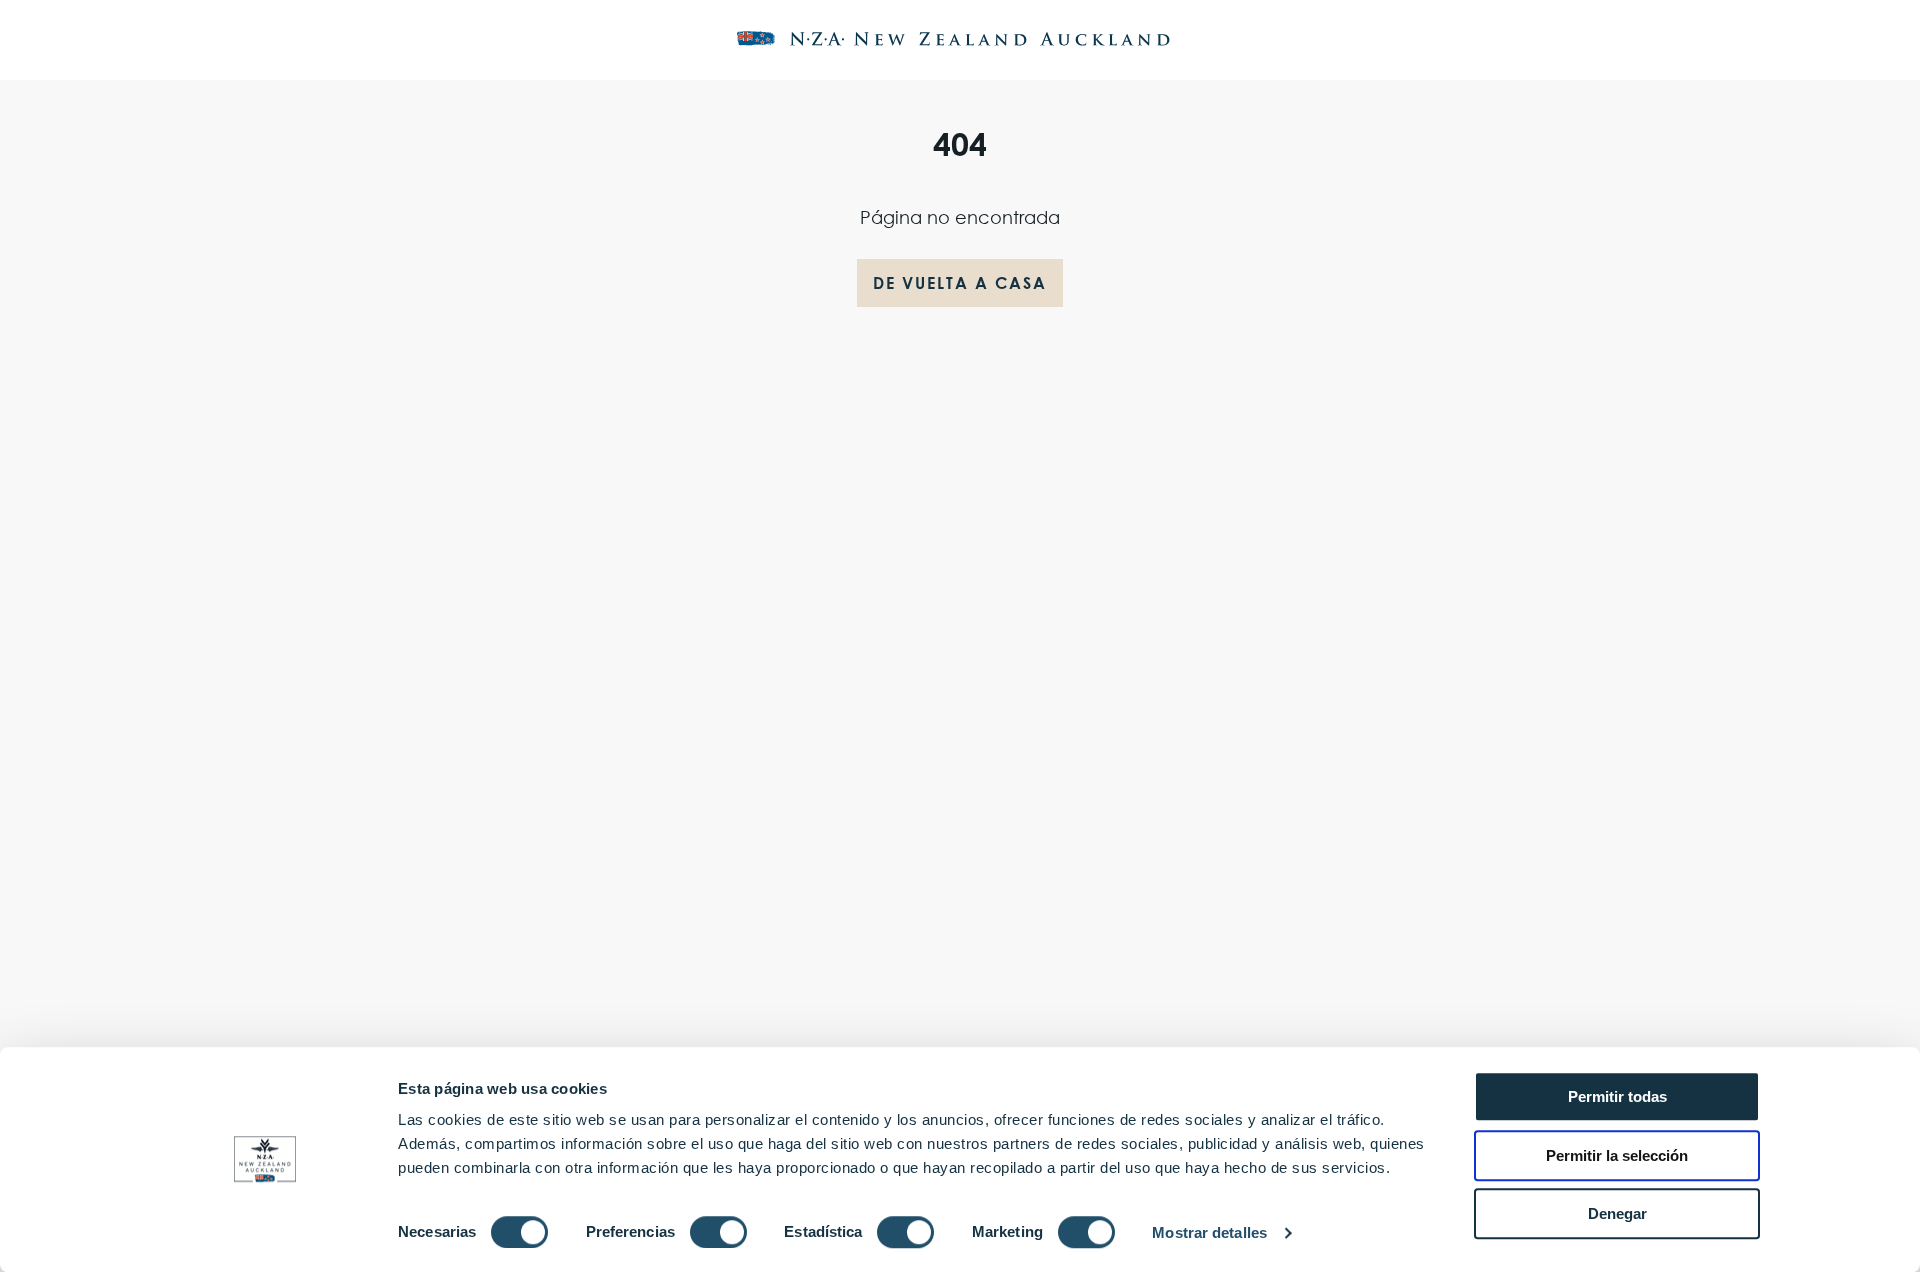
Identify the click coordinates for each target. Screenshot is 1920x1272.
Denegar (1617, 1213)
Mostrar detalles (1209, 1232)
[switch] (718, 1232)
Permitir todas (1617, 1096)
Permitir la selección (1617, 1155)
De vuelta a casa (960, 283)
